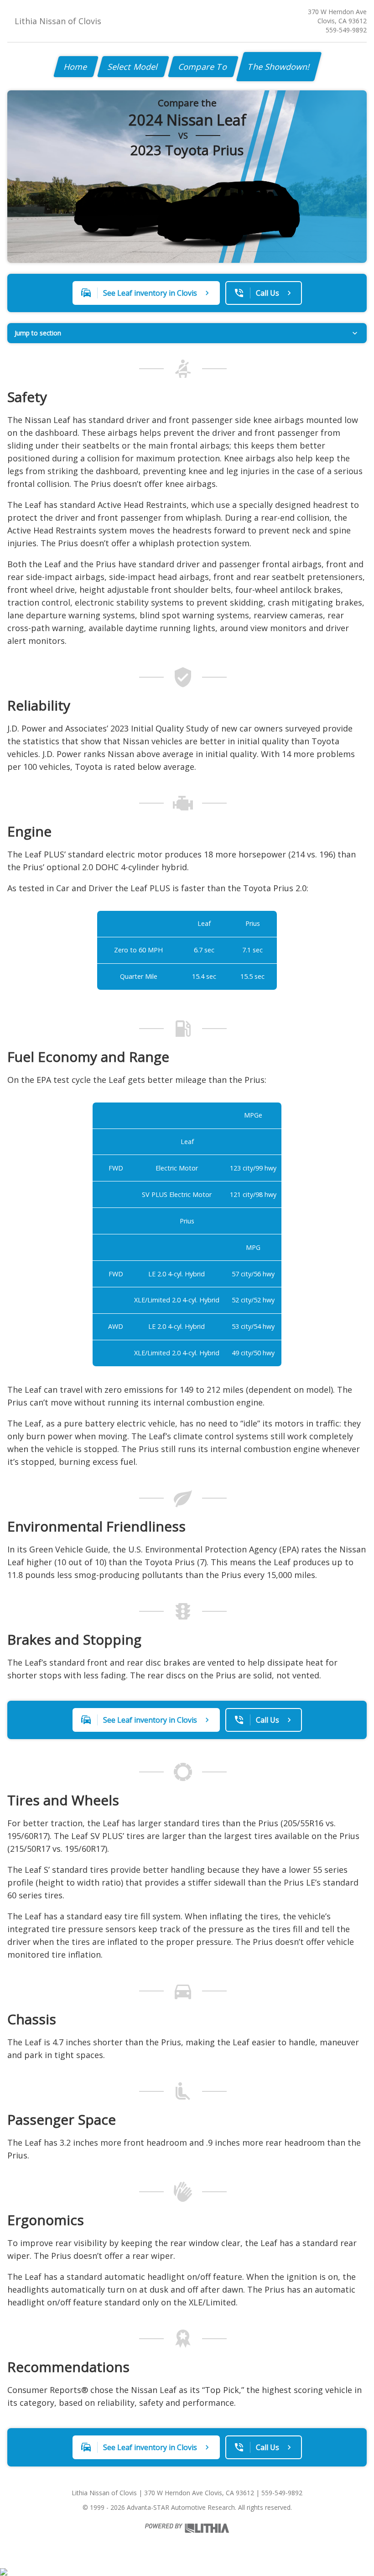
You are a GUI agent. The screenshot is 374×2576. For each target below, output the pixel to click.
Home (76, 67)
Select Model (133, 67)
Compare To (203, 67)
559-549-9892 (346, 30)
